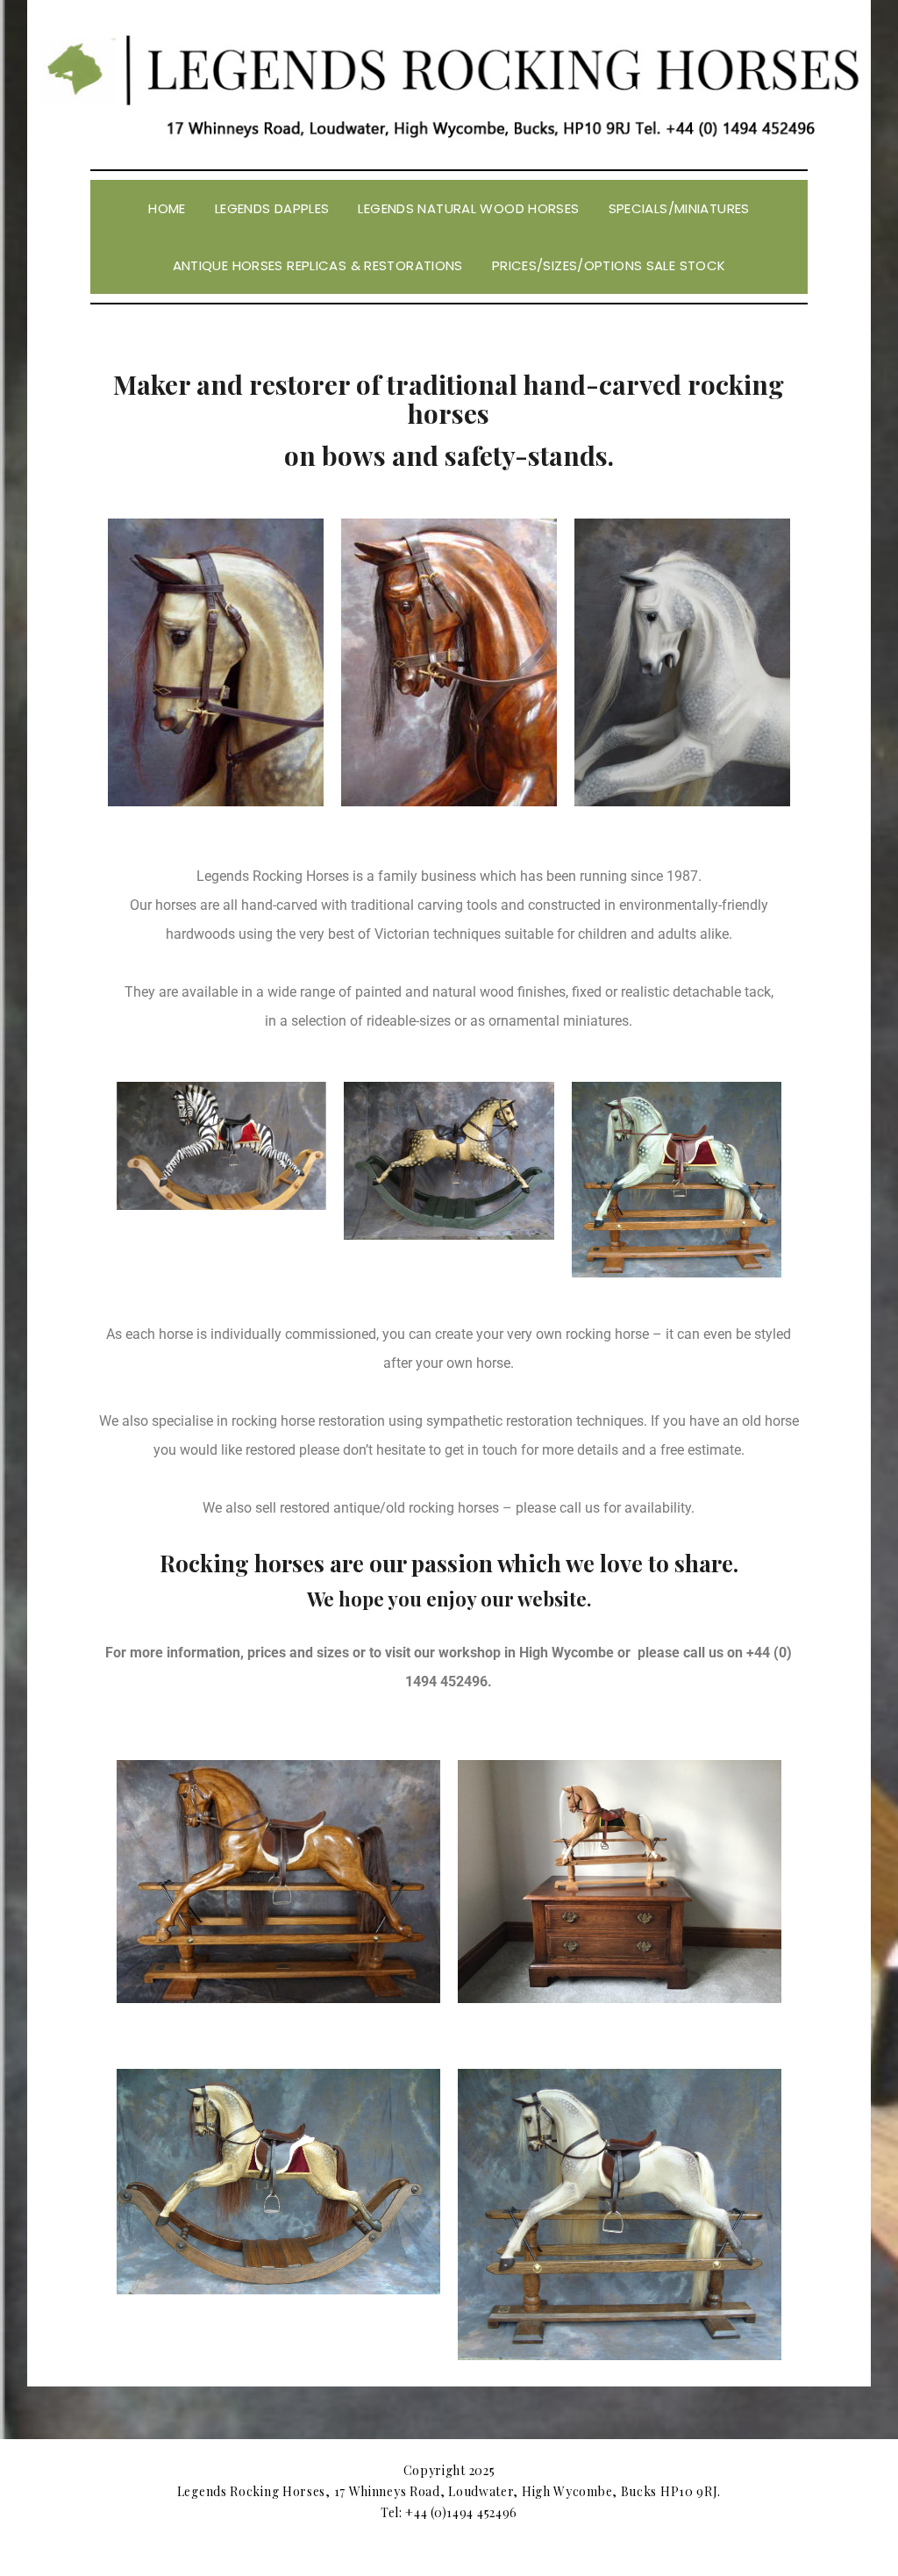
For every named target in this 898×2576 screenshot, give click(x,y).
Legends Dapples (272, 208)
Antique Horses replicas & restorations (318, 265)
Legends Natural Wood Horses (468, 208)
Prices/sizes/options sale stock (609, 265)
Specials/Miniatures (679, 208)
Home (167, 208)
